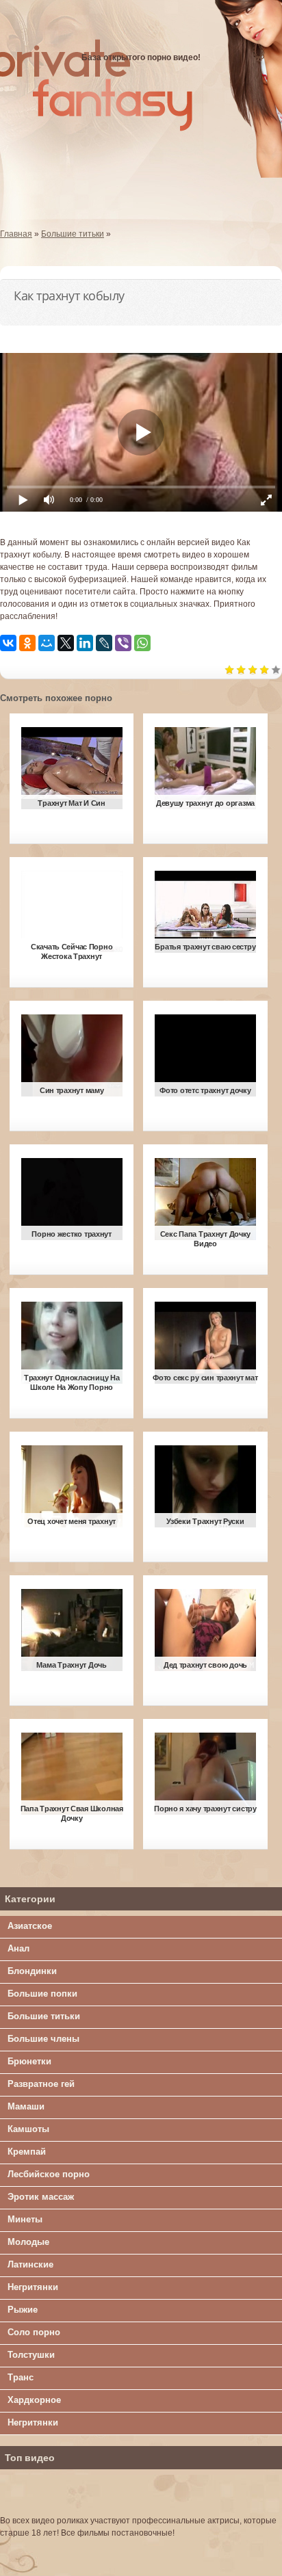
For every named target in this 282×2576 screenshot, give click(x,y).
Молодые (28, 2242)
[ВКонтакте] (8, 643)
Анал (18, 1948)
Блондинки (32, 1971)
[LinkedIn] (85, 643)
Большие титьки (44, 2016)
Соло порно (34, 2332)
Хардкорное (34, 2400)
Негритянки (33, 2287)
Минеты (25, 2219)
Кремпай (27, 2152)
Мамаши (26, 2106)
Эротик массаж (41, 2197)
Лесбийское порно (49, 2174)
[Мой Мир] (47, 643)
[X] (66, 643)
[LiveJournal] (104, 643)
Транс (21, 2377)
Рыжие (23, 2310)
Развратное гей (41, 2084)
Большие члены (43, 2039)
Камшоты (28, 2129)
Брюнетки (29, 2061)
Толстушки (31, 2355)
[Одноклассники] (27, 643)
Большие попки (42, 1994)
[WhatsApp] (142, 643)
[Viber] (123, 643)
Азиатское (30, 1926)
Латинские (30, 2264)
